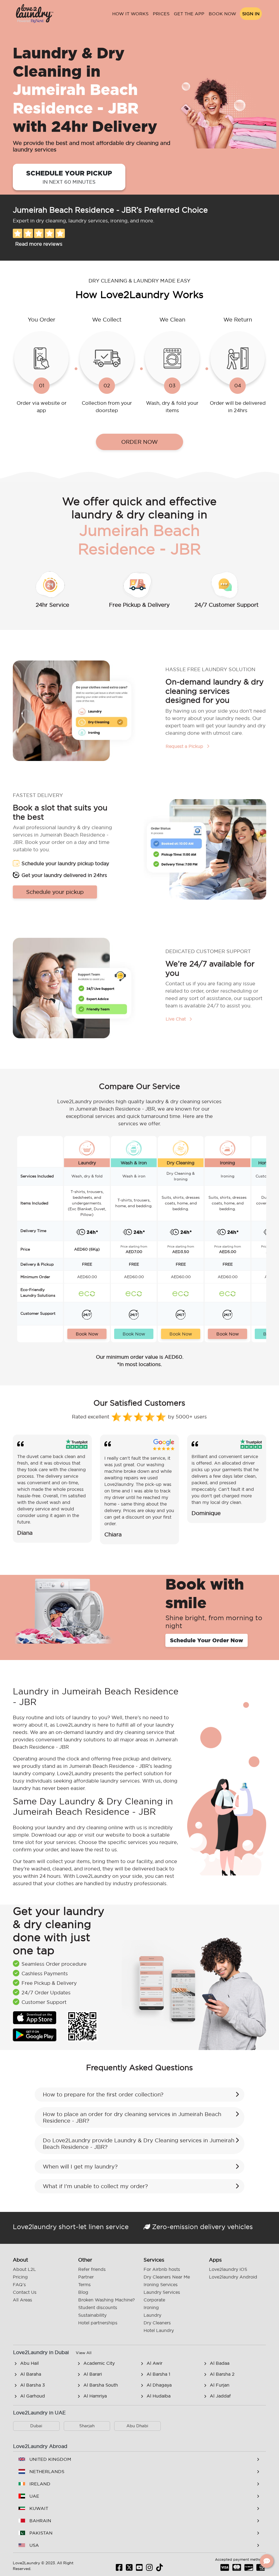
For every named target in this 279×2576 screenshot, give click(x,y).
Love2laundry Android (233, 2277)
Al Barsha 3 (33, 2385)
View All (84, 2353)
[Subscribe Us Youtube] (139, 2569)
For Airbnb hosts (162, 2269)
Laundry (152, 2315)
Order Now (139, 442)
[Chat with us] (267, 2561)
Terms (84, 2285)
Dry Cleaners (157, 2323)
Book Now (222, 14)
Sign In (251, 14)
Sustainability (92, 2315)
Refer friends (92, 2269)
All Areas (22, 2300)
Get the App (189, 14)
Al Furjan (220, 2385)
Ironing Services (161, 2285)
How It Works (130, 14)
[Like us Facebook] (119, 2569)
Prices (161, 14)
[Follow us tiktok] (160, 2569)
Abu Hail (29, 2363)
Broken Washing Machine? (107, 2300)
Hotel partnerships (98, 2323)
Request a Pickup (185, 746)
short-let (73, 2227)
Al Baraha (31, 2374)
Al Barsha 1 (158, 2374)
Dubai (36, 2426)
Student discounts (98, 2307)
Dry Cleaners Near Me (167, 2277)
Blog (83, 2292)
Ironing (151, 2307)
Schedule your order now (207, 1640)
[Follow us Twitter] (129, 2569)
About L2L (24, 2269)
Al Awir (154, 2363)
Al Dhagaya (159, 2385)
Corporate (154, 2300)
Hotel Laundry (159, 2330)
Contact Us (25, 2292)
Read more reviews (39, 244)
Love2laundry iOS (228, 2269)
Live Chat (176, 1019)
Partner (86, 2277)
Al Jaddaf (220, 2396)
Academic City (99, 2363)
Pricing (20, 2277)
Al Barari (93, 2374)
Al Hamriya (95, 2396)
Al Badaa (220, 2363)
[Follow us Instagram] (149, 2569)
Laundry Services (162, 2292)
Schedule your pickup (69, 177)
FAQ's (19, 2285)
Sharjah (87, 2426)
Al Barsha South (101, 2385)
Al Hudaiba (159, 2396)
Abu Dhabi (137, 2426)
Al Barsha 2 (222, 2374)
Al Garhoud (33, 2396)
